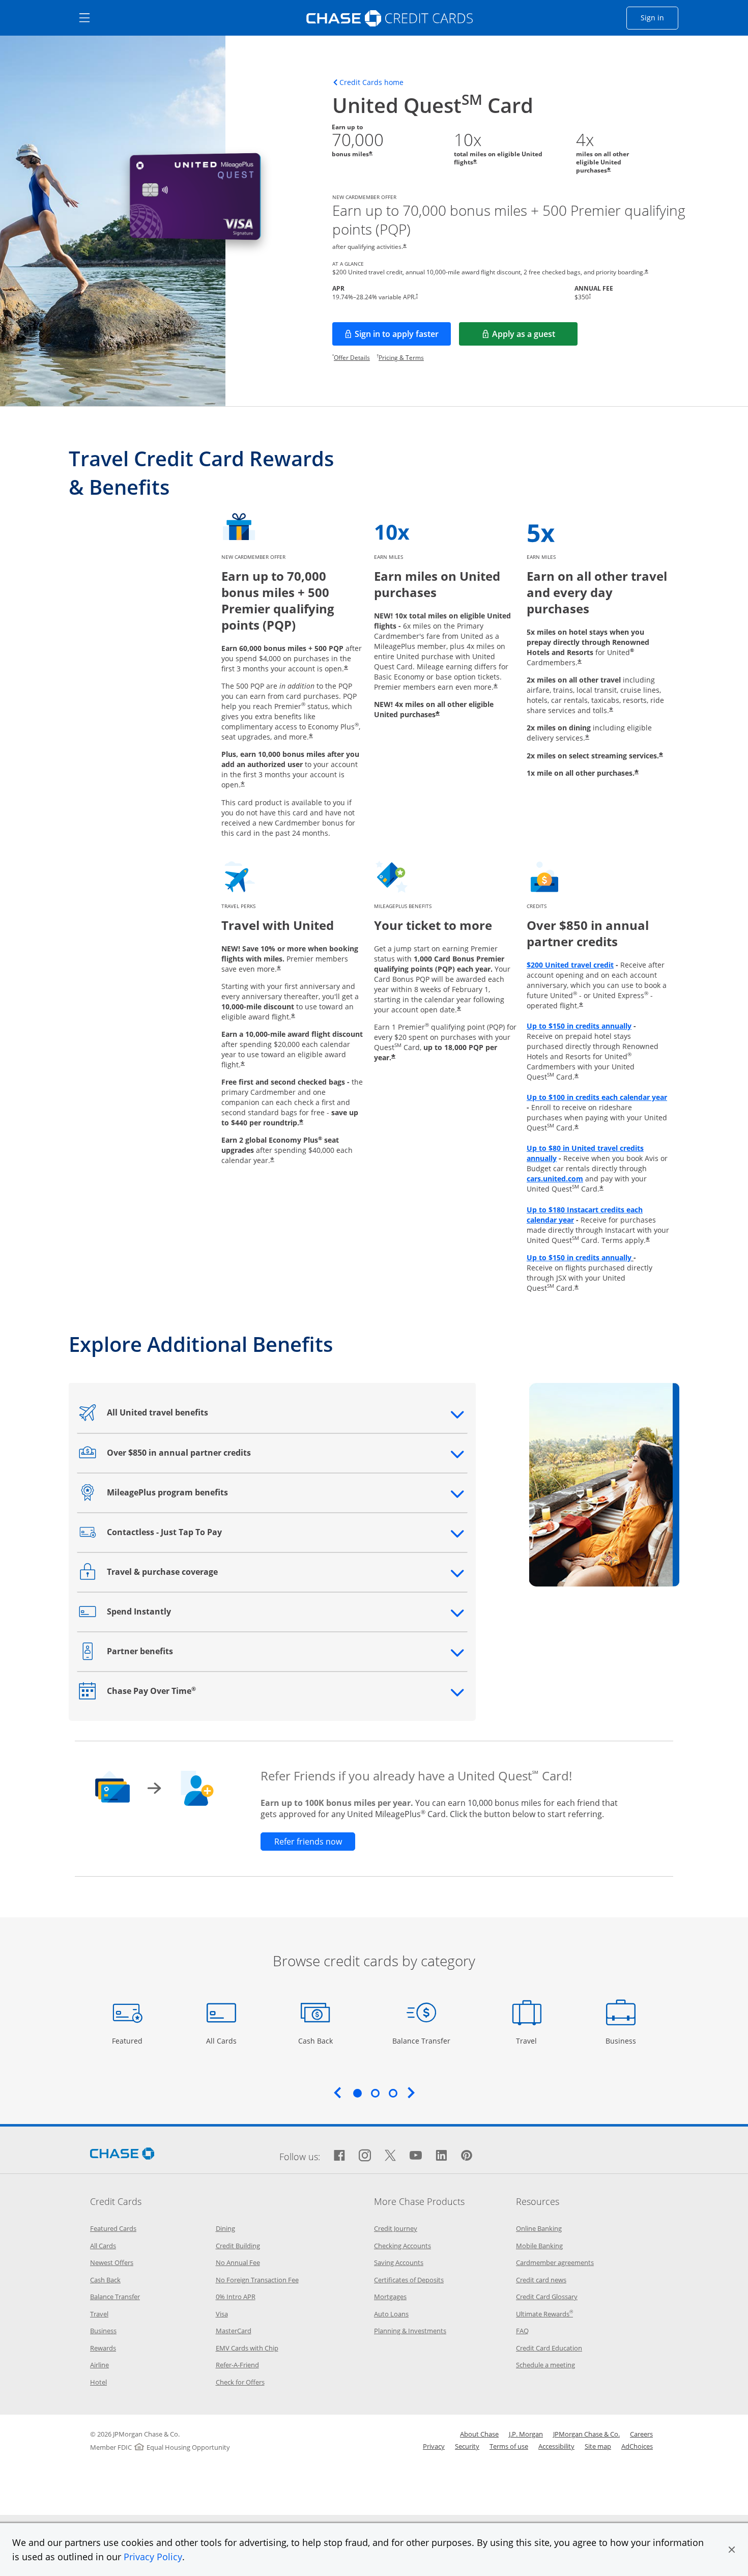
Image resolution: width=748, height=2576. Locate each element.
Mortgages (390, 2297)
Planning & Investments (410, 2331)
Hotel (98, 2382)
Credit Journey (396, 2228)
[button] (732, 2550)
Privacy (434, 2446)
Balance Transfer (421, 2041)
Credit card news (541, 2280)
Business (622, 2041)
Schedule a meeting (545, 2365)
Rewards (103, 2348)
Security (467, 2446)
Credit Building (238, 2246)
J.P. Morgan (526, 2434)
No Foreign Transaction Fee (257, 2280)
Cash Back (316, 2041)
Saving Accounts (399, 2262)
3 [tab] (393, 2093)
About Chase (479, 2434)
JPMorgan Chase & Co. (586, 2434)
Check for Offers (240, 2382)
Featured (128, 2041)
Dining (225, 2228)
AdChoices (637, 2446)
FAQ (522, 2331)
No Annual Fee (238, 2262)
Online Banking (539, 2228)
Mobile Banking (539, 2246)
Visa (222, 2314)
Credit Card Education (549, 2348)
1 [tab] (357, 2093)
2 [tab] (375, 2093)
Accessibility (556, 2446)
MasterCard (234, 2331)
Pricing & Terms (401, 358)
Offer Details (352, 358)
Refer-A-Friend (237, 2365)
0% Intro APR (236, 2297)
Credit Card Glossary (547, 2297)
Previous (337, 2092)
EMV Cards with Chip (247, 2348)
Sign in (659, 17)
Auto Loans (391, 2314)
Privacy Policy (153, 2557)
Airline (99, 2365)
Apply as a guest (535, 337)
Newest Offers (112, 2262)
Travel (530, 2041)
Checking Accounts (402, 2246)
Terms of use (509, 2446)
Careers (641, 2434)
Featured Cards (113, 2228)
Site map (598, 2446)
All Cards (223, 2041)
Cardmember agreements (555, 2262)
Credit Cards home (371, 82)
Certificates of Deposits (409, 2280)
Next (411, 2092)
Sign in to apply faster (403, 337)
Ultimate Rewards (544, 2314)
